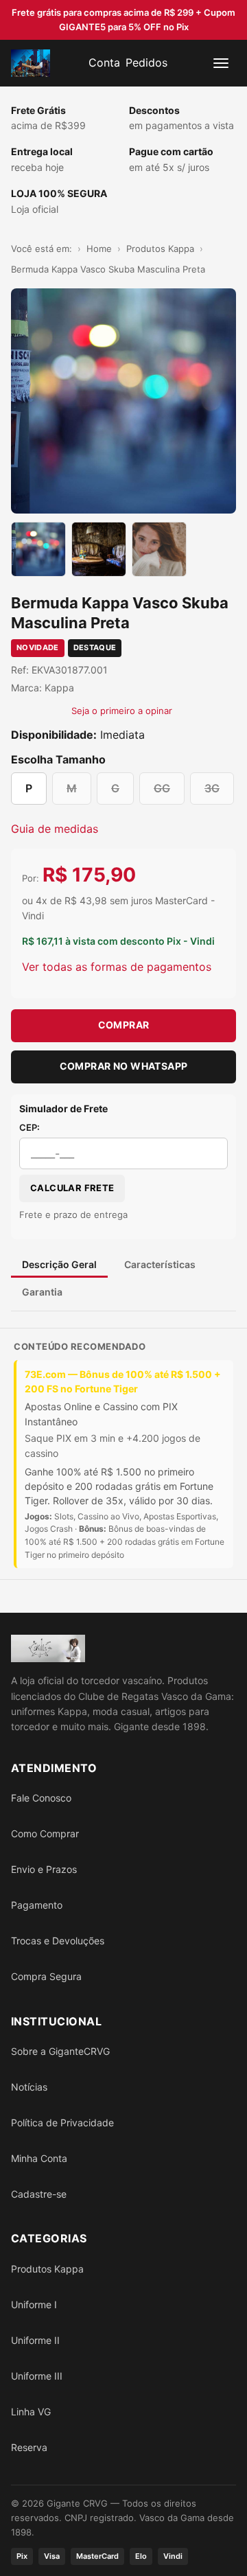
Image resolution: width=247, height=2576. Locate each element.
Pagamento (37, 1905)
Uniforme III (37, 2376)
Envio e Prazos (44, 1869)
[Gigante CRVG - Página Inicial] (31, 63)
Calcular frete (72, 1188)
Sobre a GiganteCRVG (60, 2051)
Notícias (29, 2087)
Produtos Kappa (160, 249)
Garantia (42, 1292)
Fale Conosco (41, 1798)
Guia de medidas (55, 829)
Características (160, 1264)
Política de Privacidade (62, 2123)
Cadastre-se (39, 2194)
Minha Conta (39, 2158)
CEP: (30, 1127)
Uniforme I (34, 2304)
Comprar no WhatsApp (124, 1066)
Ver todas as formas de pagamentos (117, 967)
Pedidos (146, 62)
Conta (104, 62)
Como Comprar (45, 1833)
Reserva (29, 2447)
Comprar (124, 1025)
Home (99, 249)
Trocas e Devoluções (58, 1941)
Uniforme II (35, 2340)
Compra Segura (46, 1976)
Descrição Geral (59, 1264)
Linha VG (31, 2412)
